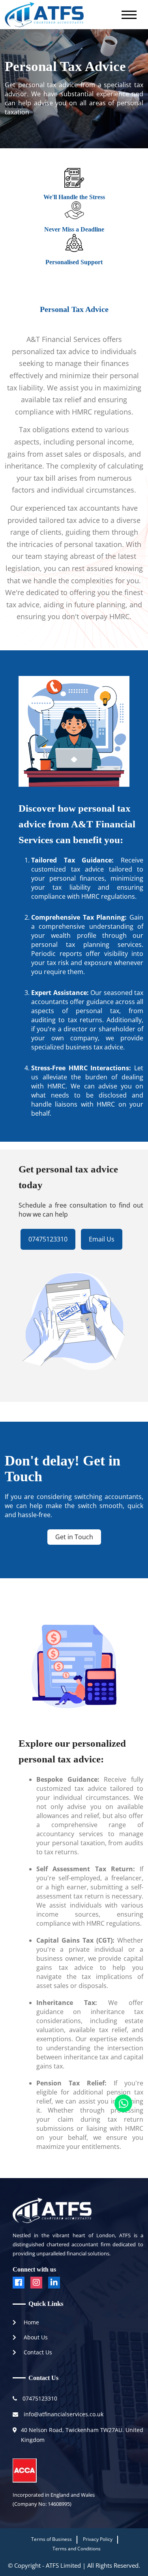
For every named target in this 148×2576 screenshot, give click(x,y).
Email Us (102, 1239)
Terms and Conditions (77, 2549)
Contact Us (37, 2352)
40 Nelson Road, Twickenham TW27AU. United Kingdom (82, 2435)
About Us (35, 2337)
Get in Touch (74, 1537)
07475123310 (48, 1239)
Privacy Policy (98, 2539)
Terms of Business (52, 2539)
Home (31, 2322)
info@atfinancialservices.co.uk (63, 2414)
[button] (129, 14)
